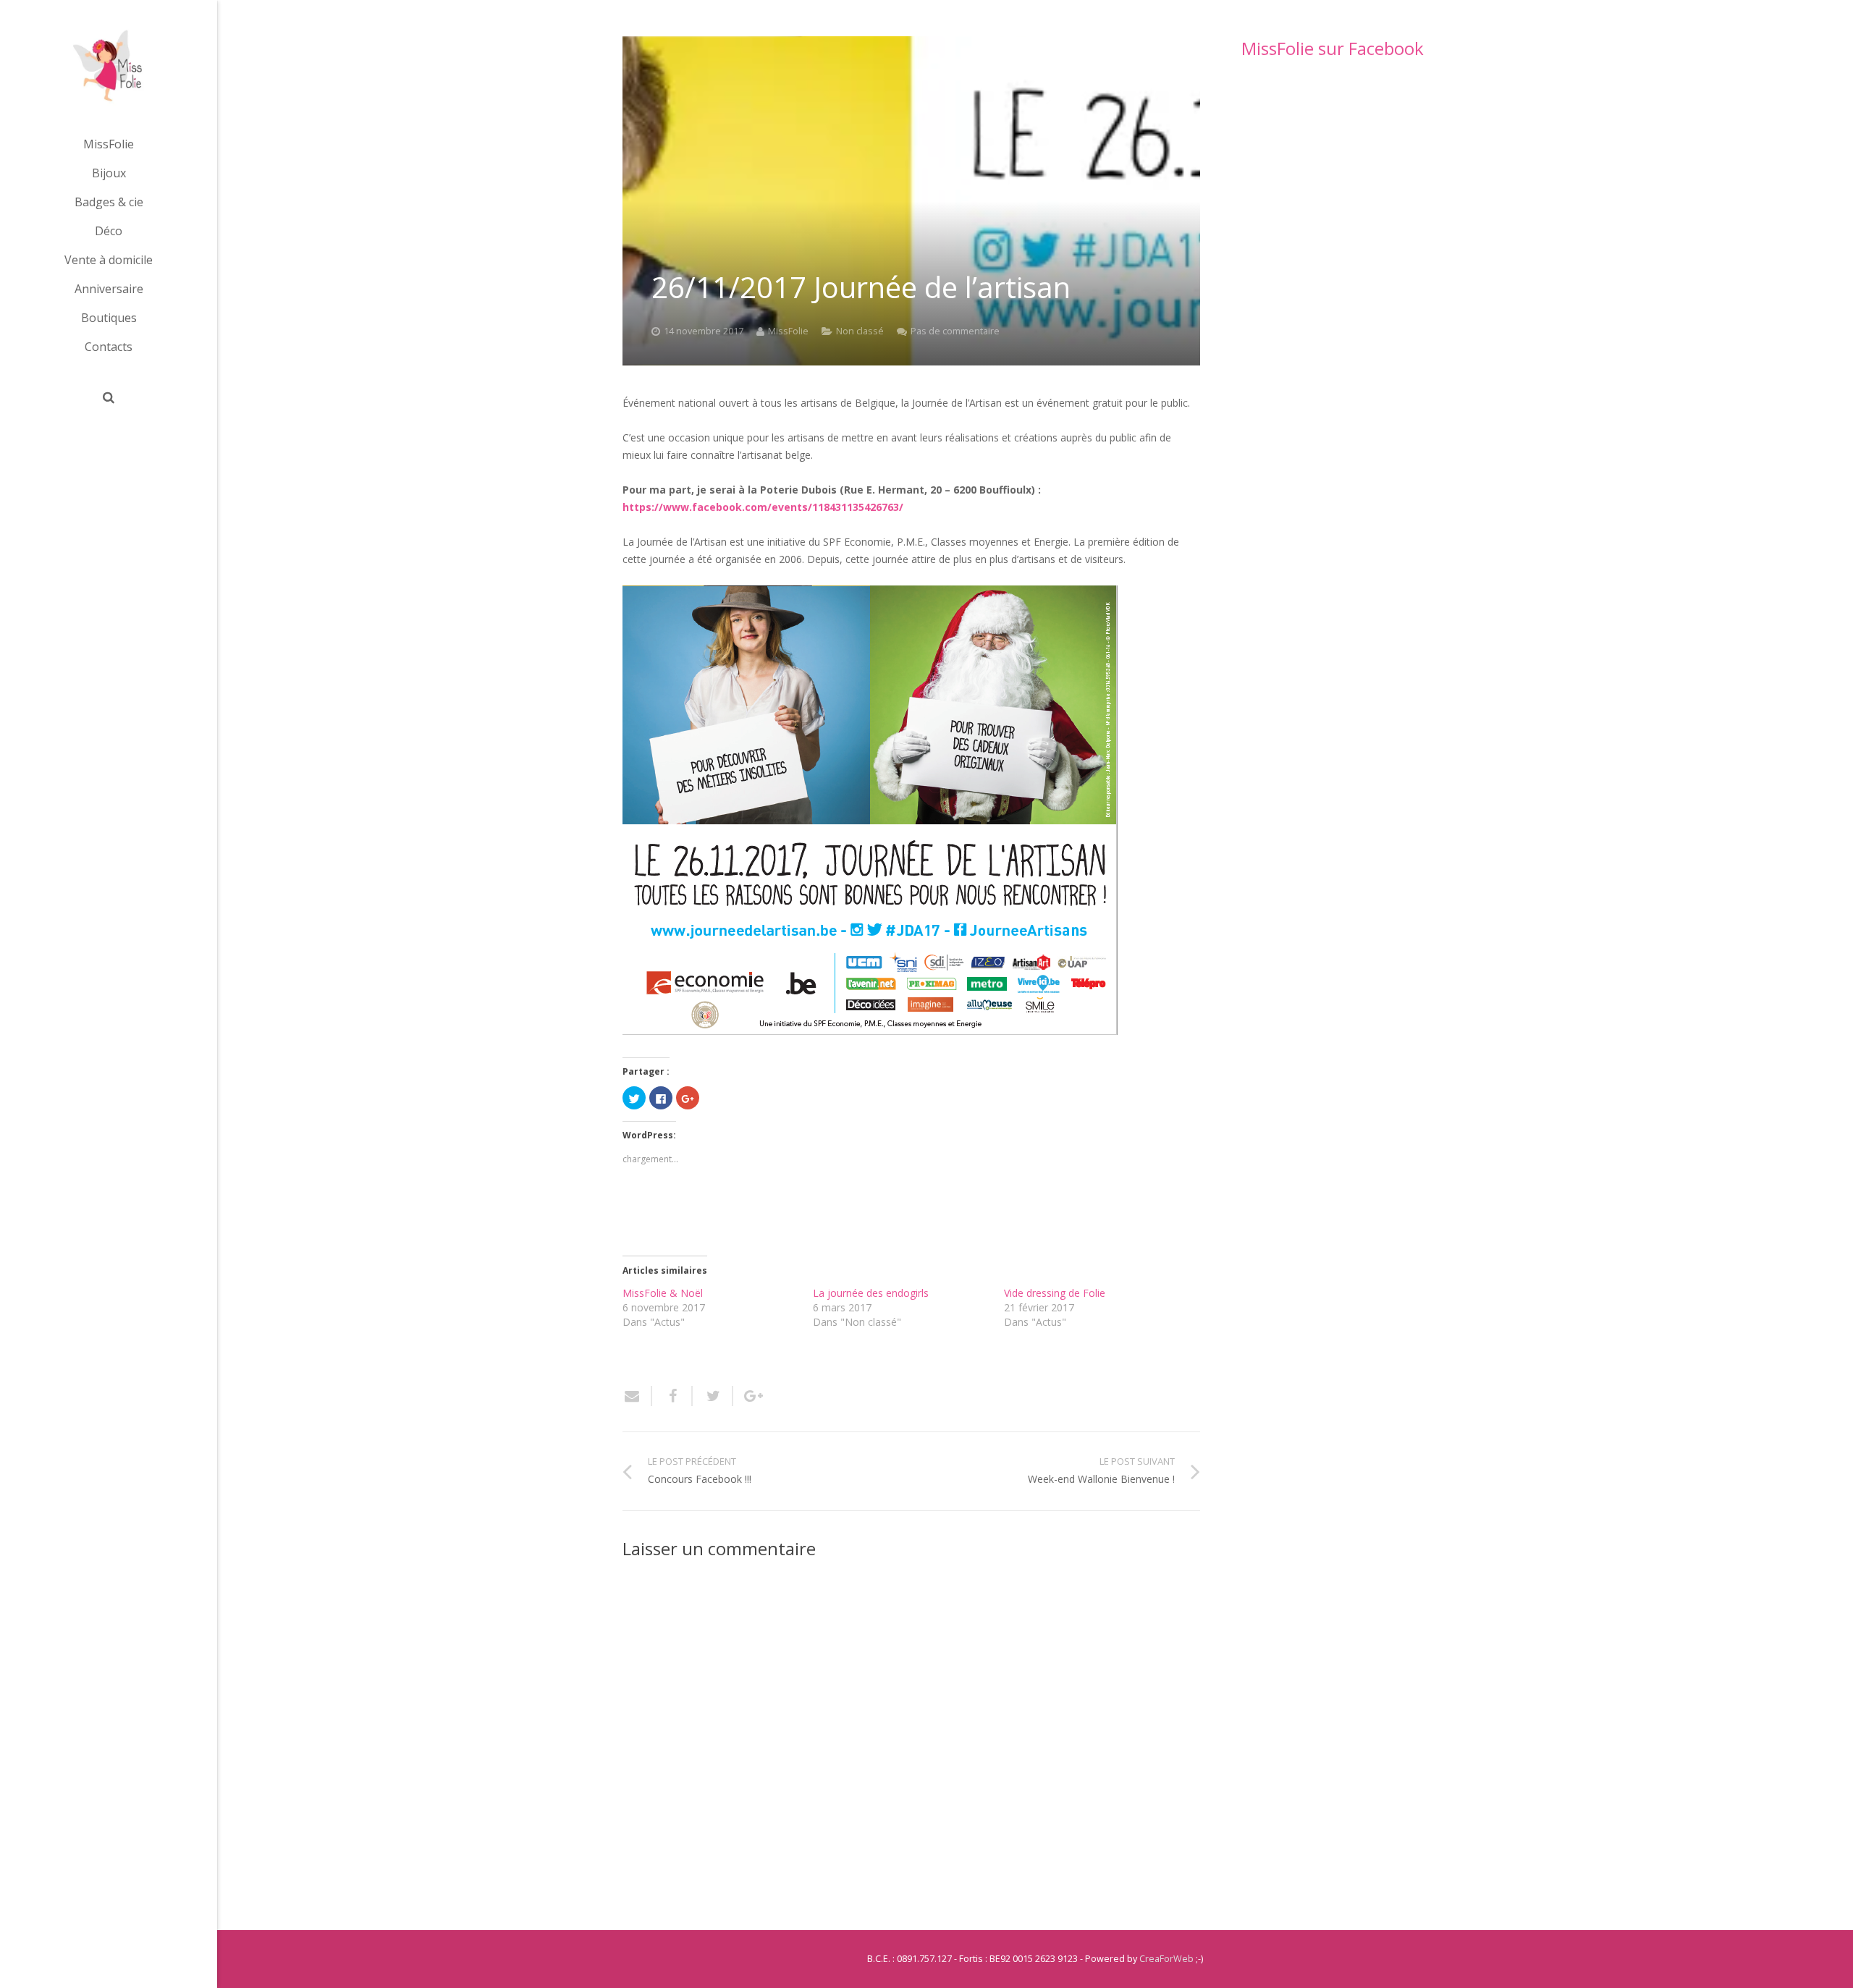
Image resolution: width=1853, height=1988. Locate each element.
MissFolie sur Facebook (1333, 48)
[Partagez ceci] (672, 1396)
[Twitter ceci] (713, 1396)
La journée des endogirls (871, 1293)
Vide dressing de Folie (1055, 1293)
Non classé (860, 331)
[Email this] (637, 1396)
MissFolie (788, 331)
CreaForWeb (1166, 1959)
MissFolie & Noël (663, 1293)
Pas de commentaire (955, 331)
